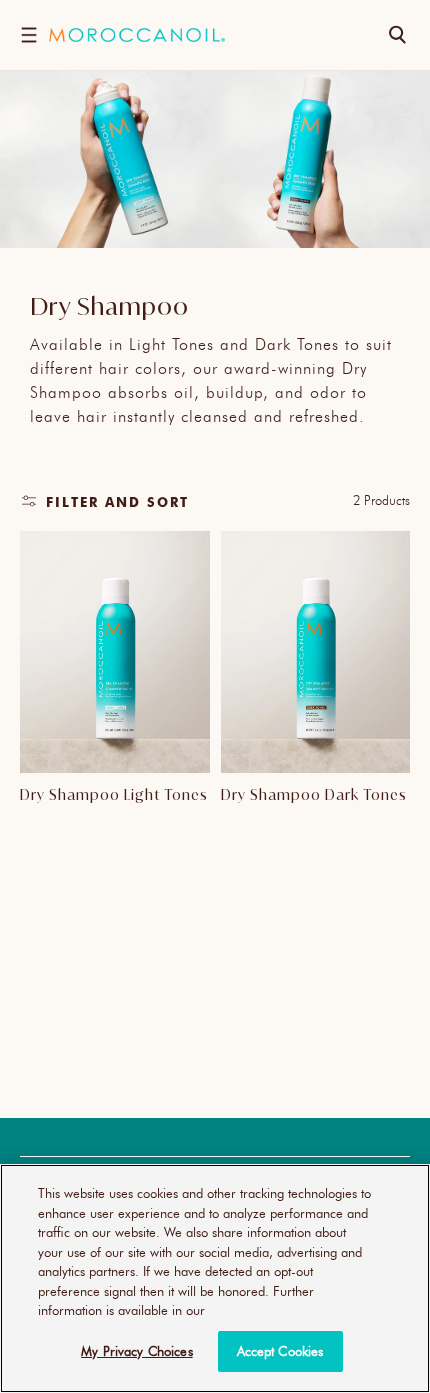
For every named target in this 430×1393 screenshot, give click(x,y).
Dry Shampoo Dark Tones (314, 794)
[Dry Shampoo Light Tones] (115, 652)
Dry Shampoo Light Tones (114, 794)
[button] (28, 35)
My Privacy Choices (136, 1351)
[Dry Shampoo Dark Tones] (316, 652)
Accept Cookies (280, 1351)
